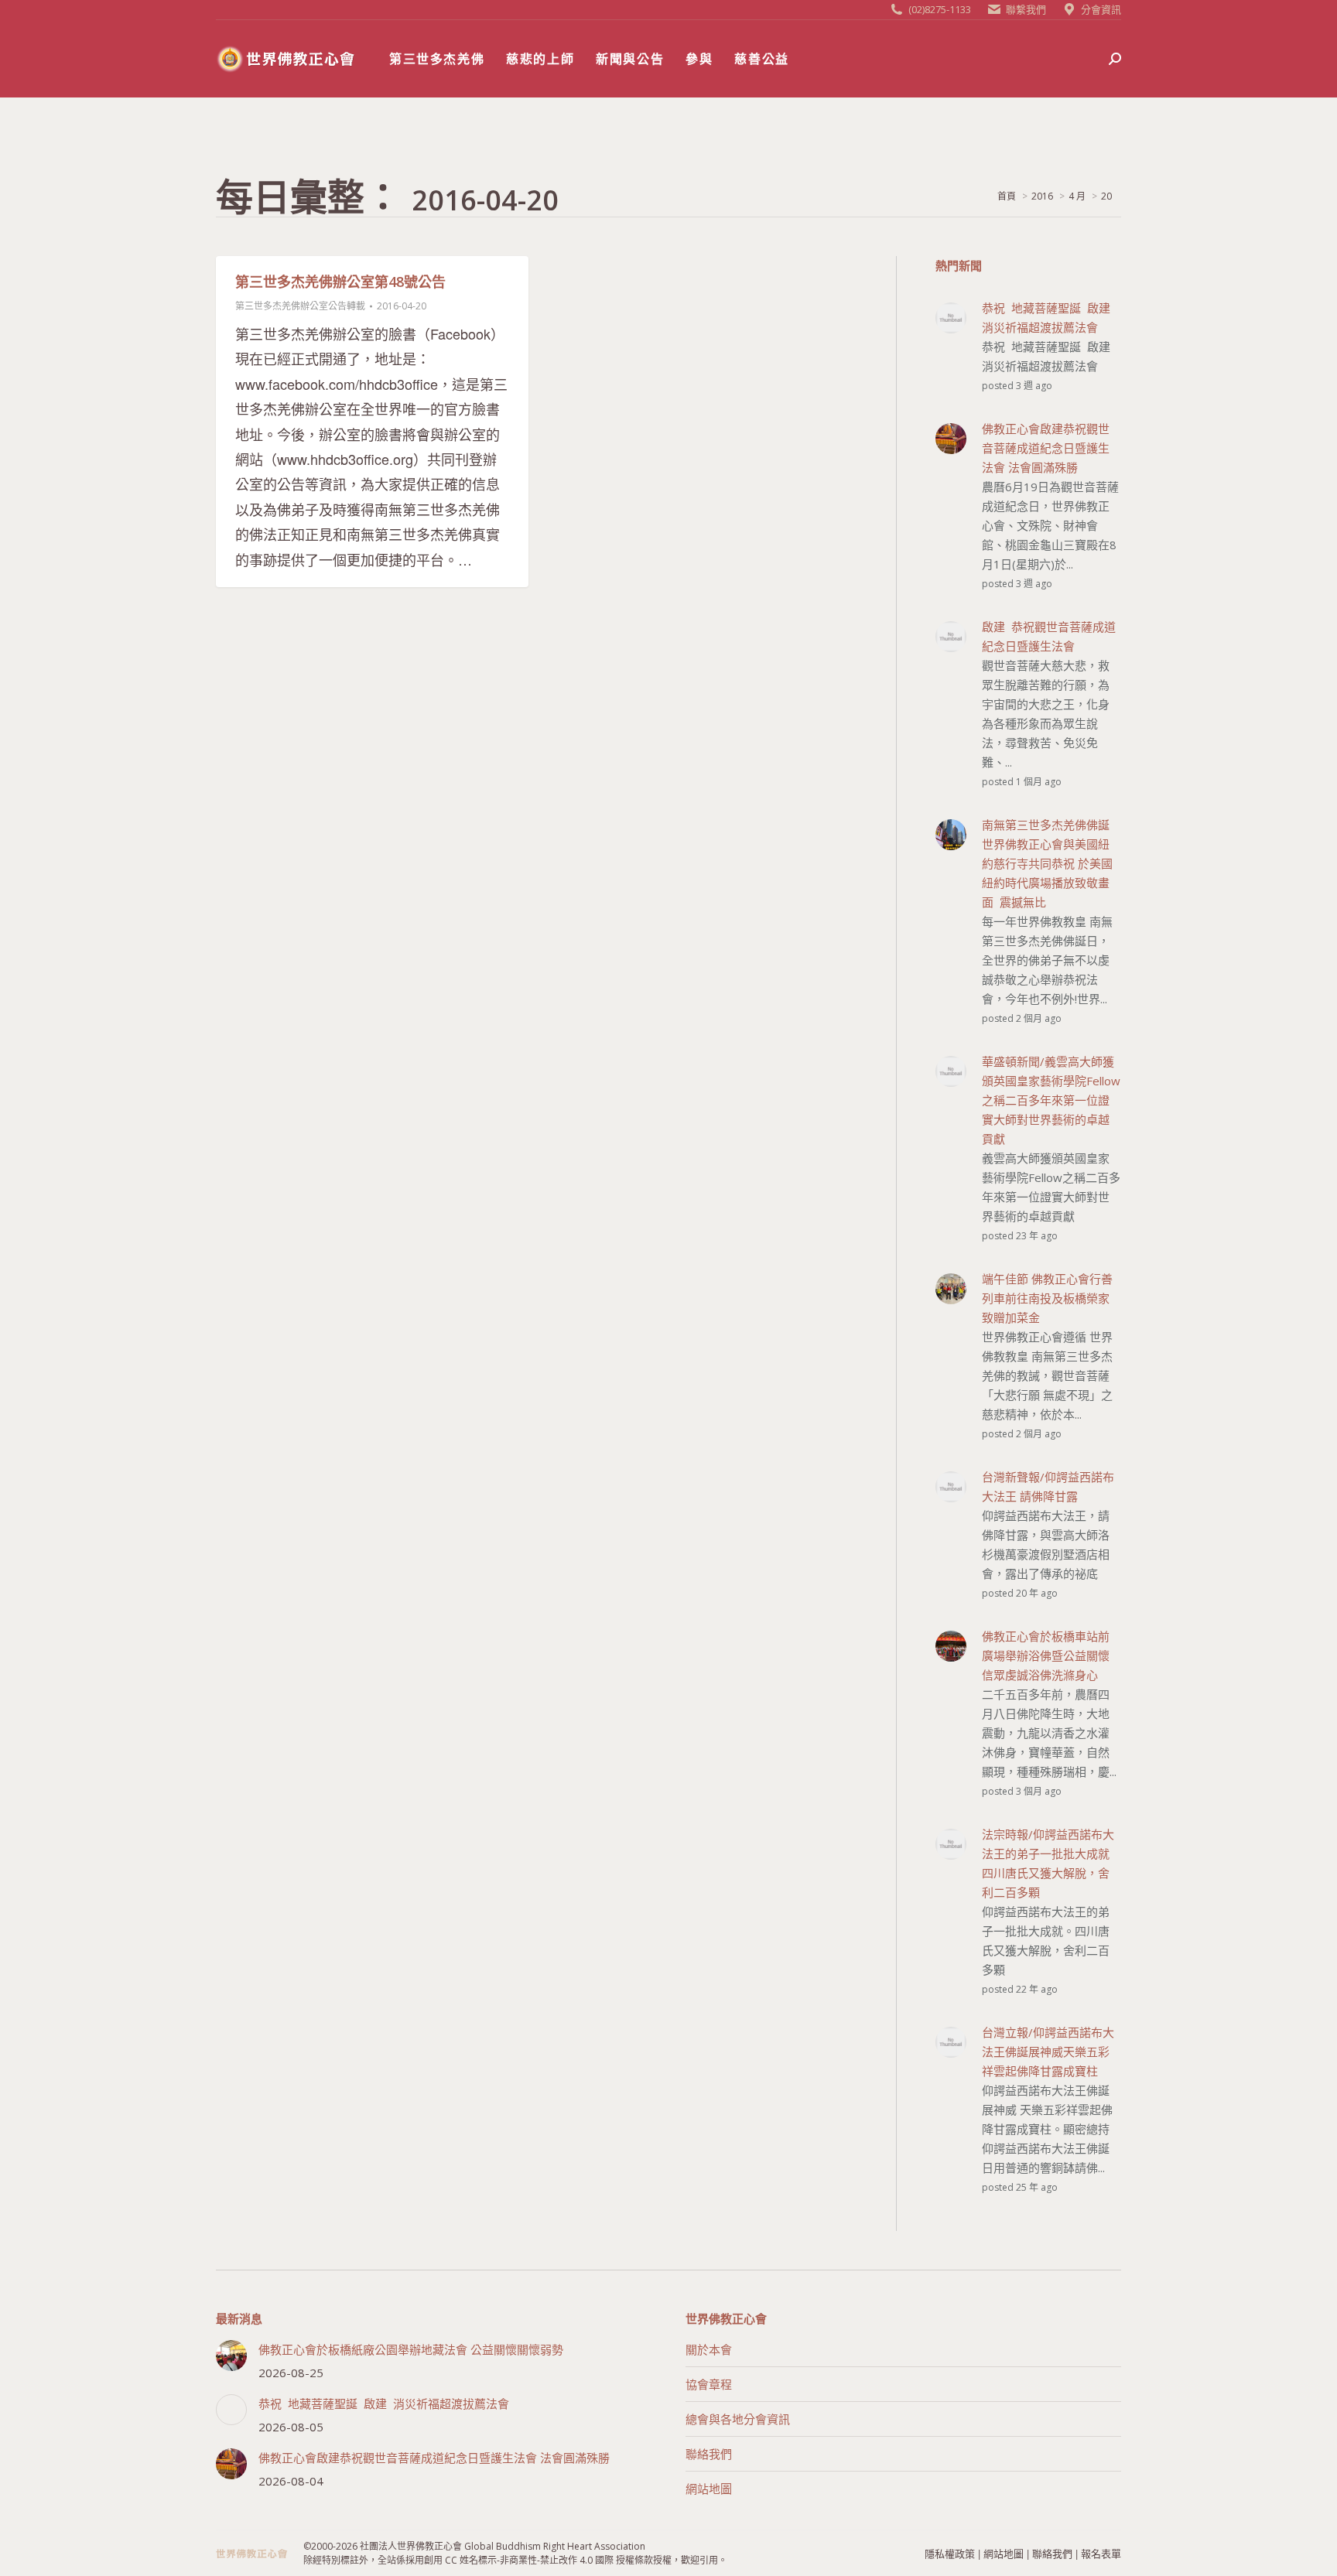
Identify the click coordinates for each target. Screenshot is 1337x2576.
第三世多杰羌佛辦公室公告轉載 (300, 306)
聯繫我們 (1026, 9)
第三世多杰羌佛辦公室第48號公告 (340, 282)
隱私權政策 (950, 2553)
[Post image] (231, 2356)
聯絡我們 (709, 2454)
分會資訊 (1101, 9)
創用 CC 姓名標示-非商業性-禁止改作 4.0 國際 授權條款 (539, 2560)
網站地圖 (709, 2489)
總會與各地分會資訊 (738, 2419)
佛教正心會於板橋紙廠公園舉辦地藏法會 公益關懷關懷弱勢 (411, 2349)
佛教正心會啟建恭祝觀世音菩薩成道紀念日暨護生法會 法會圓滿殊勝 (434, 2458)
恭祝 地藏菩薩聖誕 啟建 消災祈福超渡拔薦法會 (384, 2403)
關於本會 (709, 2349)
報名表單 (1101, 2553)
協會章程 (709, 2384)
